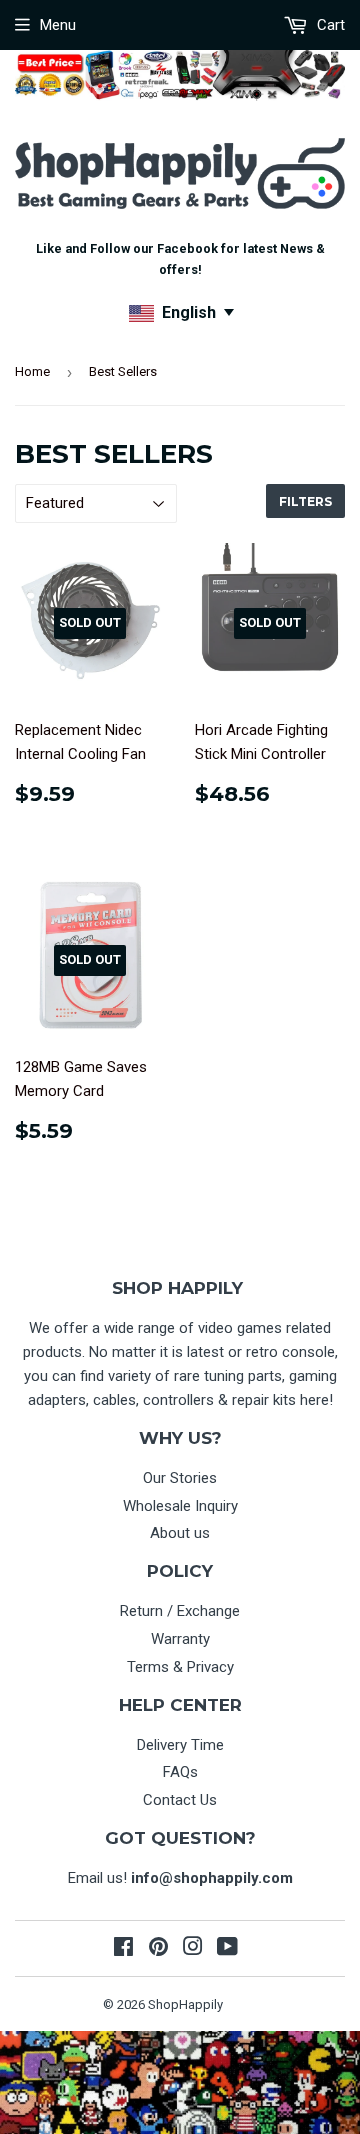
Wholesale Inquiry (180, 1506)
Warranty (180, 1639)
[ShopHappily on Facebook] (123, 1949)
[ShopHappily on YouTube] (227, 1949)
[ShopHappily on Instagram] (193, 1949)
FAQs (180, 1772)
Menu (58, 25)
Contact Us (180, 1800)
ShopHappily (185, 2004)
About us (180, 1533)
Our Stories (180, 1478)
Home (32, 371)
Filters (305, 501)
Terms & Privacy (180, 1667)
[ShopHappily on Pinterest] (158, 1949)
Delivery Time (180, 1745)
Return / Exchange (180, 1611)
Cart (329, 25)
